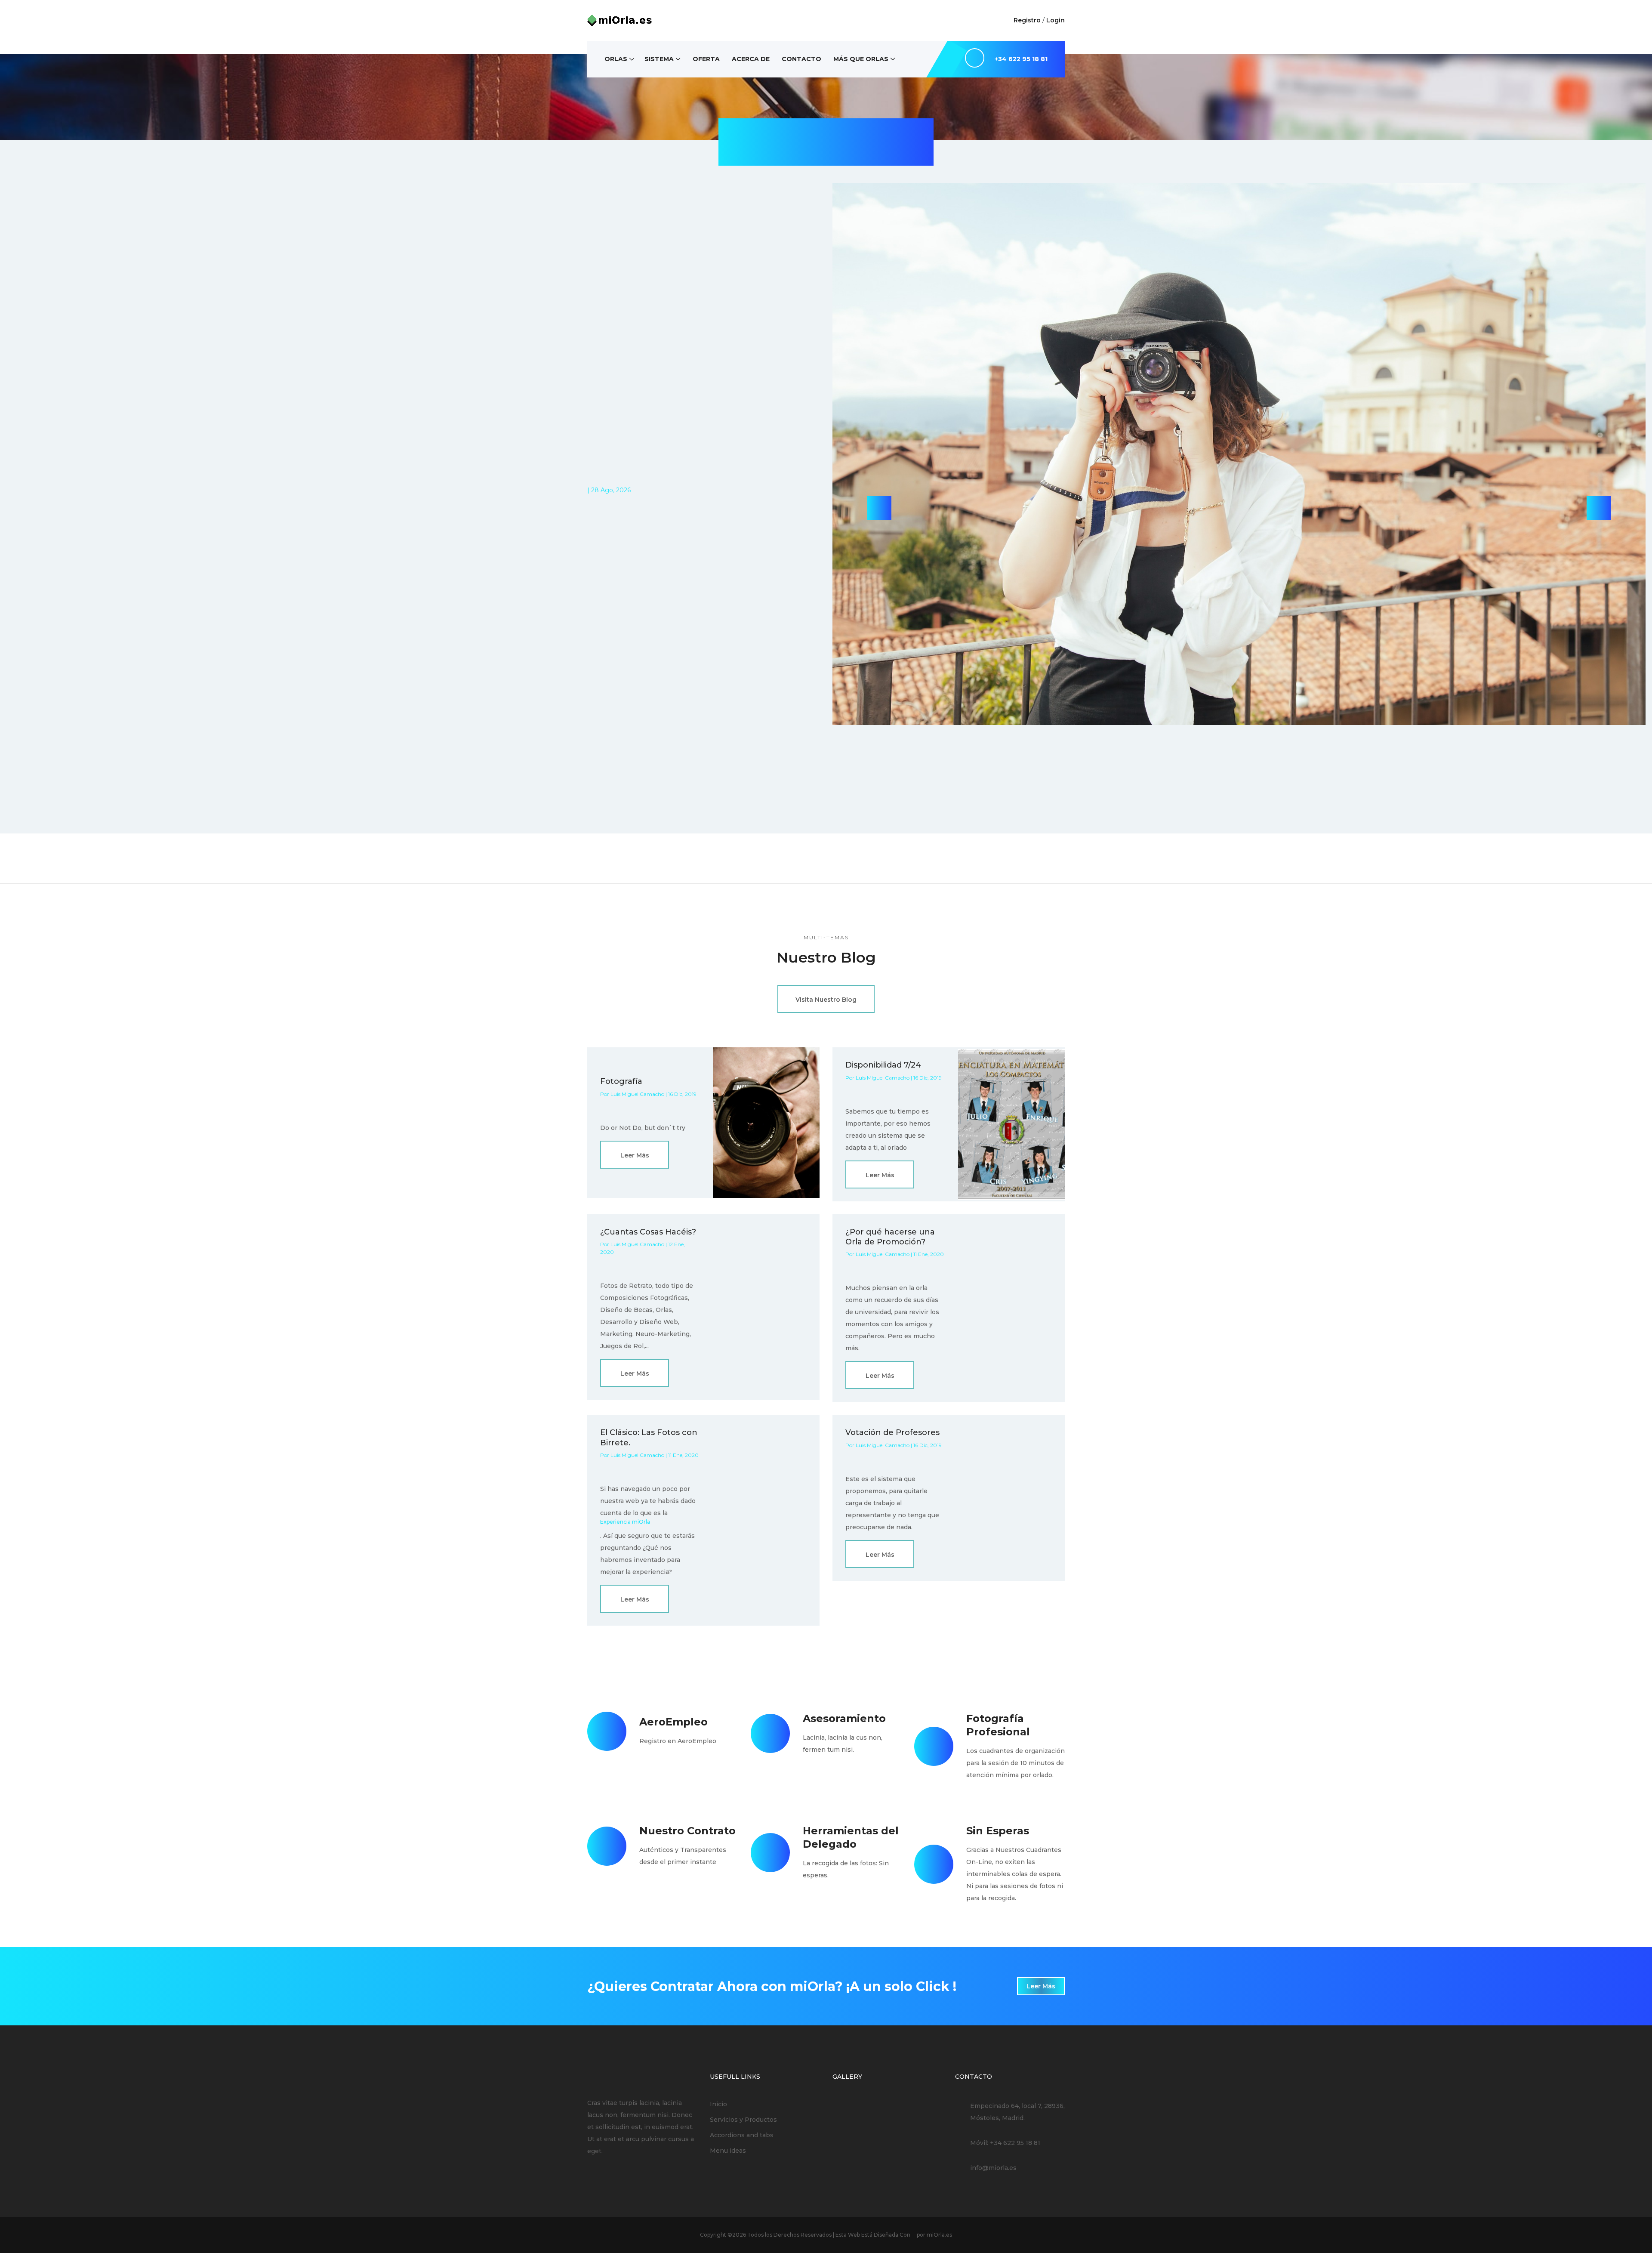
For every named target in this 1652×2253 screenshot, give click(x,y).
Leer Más (635, 1155)
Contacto (801, 59)
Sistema (659, 59)
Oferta (706, 59)
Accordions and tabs (742, 2135)
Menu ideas (728, 2151)
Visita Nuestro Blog (826, 1000)
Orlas (616, 59)
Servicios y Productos (743, 2120)
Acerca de (751, 59)
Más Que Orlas (861, 59)
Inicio (718, 2104)
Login (1056, 20)
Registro (1027, 20)
